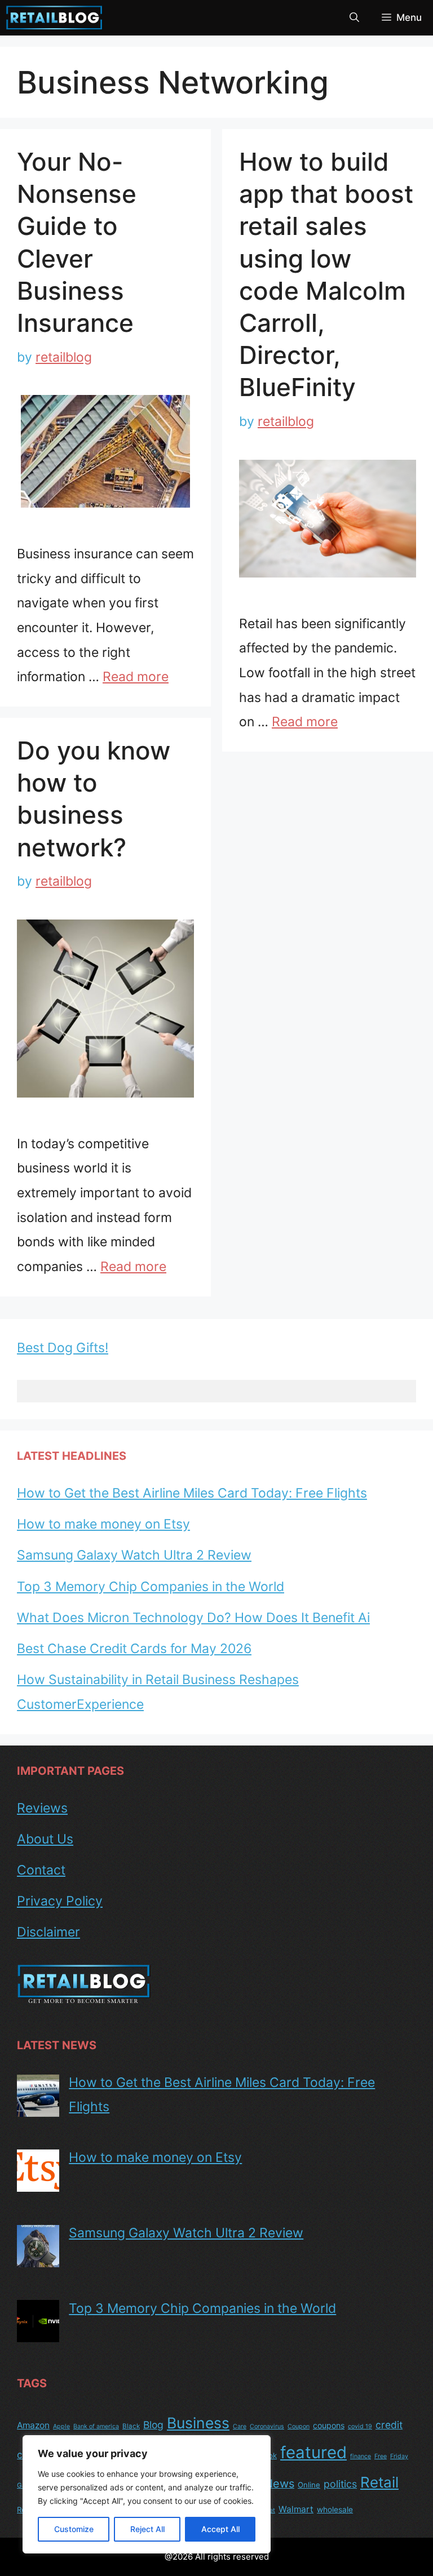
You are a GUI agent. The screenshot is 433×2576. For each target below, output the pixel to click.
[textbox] (216, 1391)
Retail (379, 2482)
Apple (61, 2426)
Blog (153, 2425)
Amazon (33, 2425)
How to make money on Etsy (103, 1524)
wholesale (335, 2510)
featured (313, 2452)
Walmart (296, 2509)
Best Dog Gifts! (63, 1348)
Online (309, 2485)
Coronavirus (267, 2426)
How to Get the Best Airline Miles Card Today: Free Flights (192, 1493)
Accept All (220, 2529)
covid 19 (360, 2426)
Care (240, 2426)
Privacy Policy (60, 1901)
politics (340, 2484)
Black (131, 2426)
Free (381, 2456)
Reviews (42, 1808)
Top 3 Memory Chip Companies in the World (151, 1587)
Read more (136, 677)
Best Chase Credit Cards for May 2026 (134, 1649)
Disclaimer (48, 1932)
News (279, 2484)
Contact (41, 1870)
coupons (329, 2425)
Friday (399, 2456)
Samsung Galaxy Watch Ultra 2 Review (134, 1555)
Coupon (299, 2426)
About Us (45, 1839)
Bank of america (96, 2426)
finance (361, 2456)
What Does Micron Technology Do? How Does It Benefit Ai (193, 1618)
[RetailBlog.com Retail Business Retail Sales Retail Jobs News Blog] (54, 18)
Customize (74, 2529)
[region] (147, 2494)
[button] (354, 18)
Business (198, 2423)
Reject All (147, 2529)
